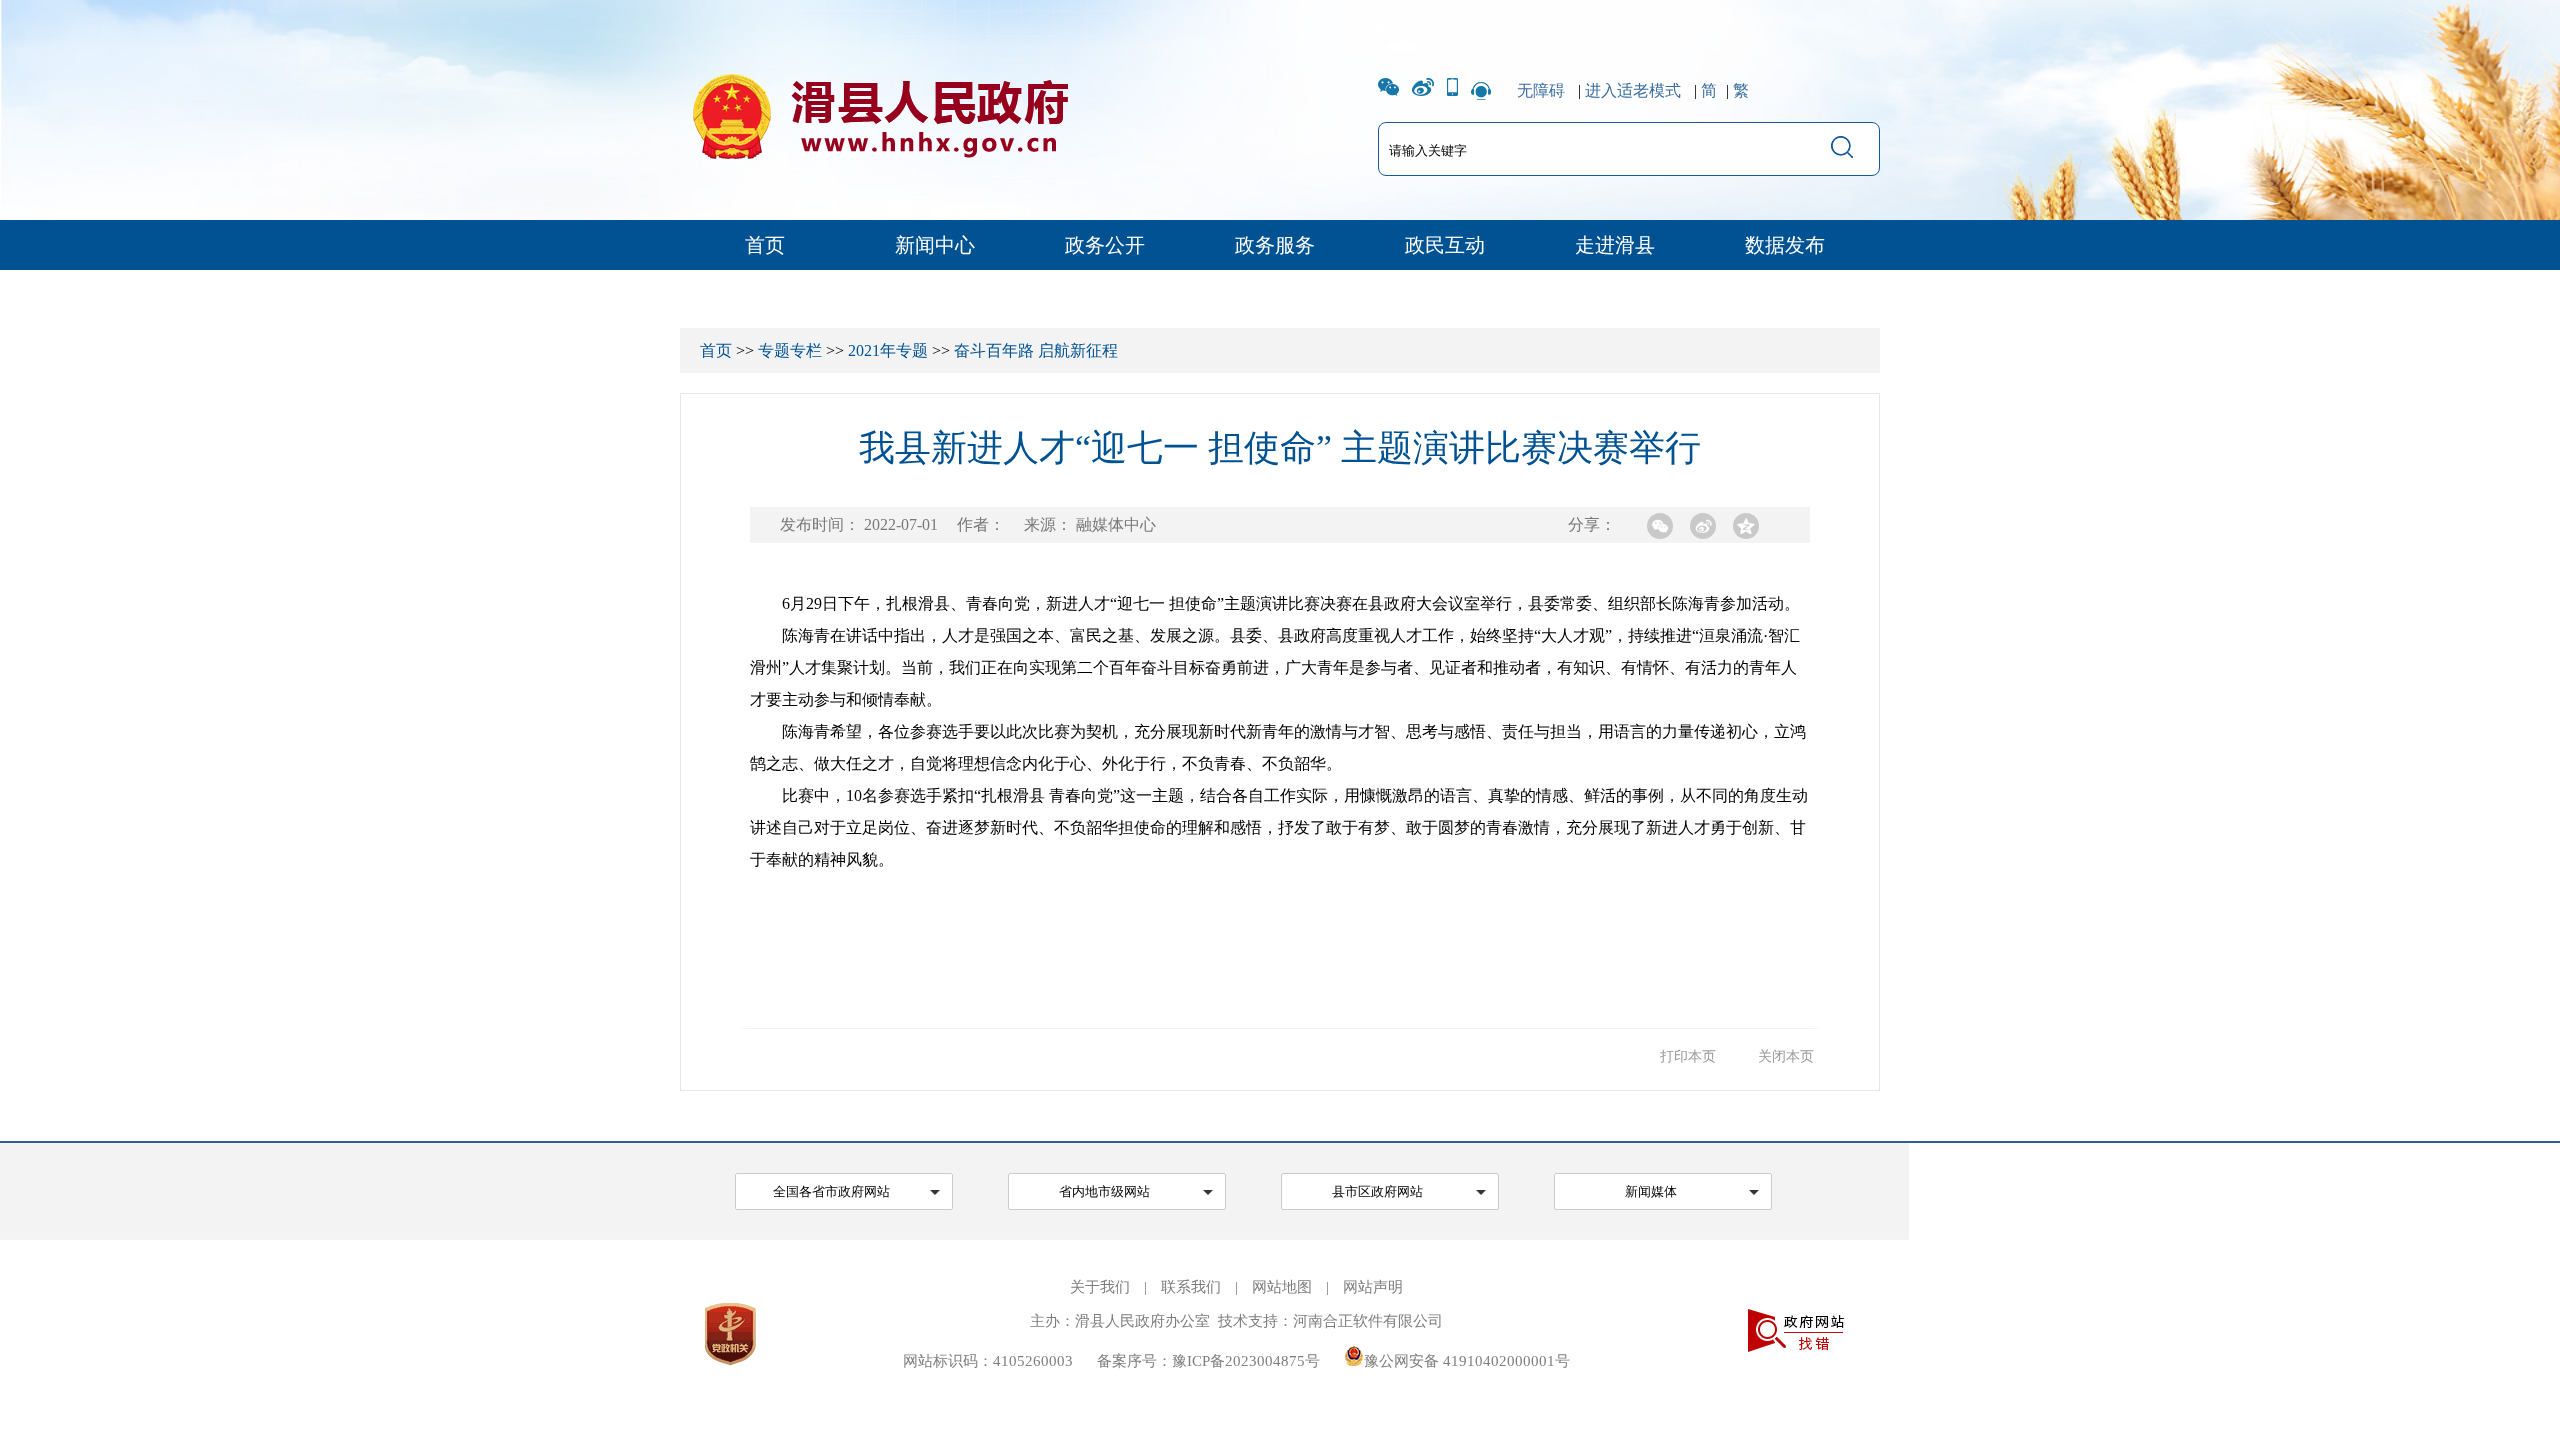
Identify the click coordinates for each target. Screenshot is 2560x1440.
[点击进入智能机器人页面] (1481, 90)
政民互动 (1445, 245)
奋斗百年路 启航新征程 (1036, 350)
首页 (765, 245)
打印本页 (1688, 1056)
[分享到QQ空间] (1746, 526)
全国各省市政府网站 (831, 1191)
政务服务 (1275, 245)
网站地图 (1282, 1287)
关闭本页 (1786, 1056)
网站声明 (1373, 1287)
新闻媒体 (1651, 1191)
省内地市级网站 (1104, 1191)
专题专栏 (790, 350)
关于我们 (1100, 1287)
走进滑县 (1615, 245)
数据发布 (1785, 245)
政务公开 (1105, 245)
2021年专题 (888, 350)
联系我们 (1191, 1287)
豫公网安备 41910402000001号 (1467, 1361)
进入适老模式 (1633, 90)
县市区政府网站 (1377, 1191)
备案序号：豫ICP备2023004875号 (1208, 1361)
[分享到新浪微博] (1703, 526)
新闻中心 (935, 245)
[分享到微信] (1660, 526)
